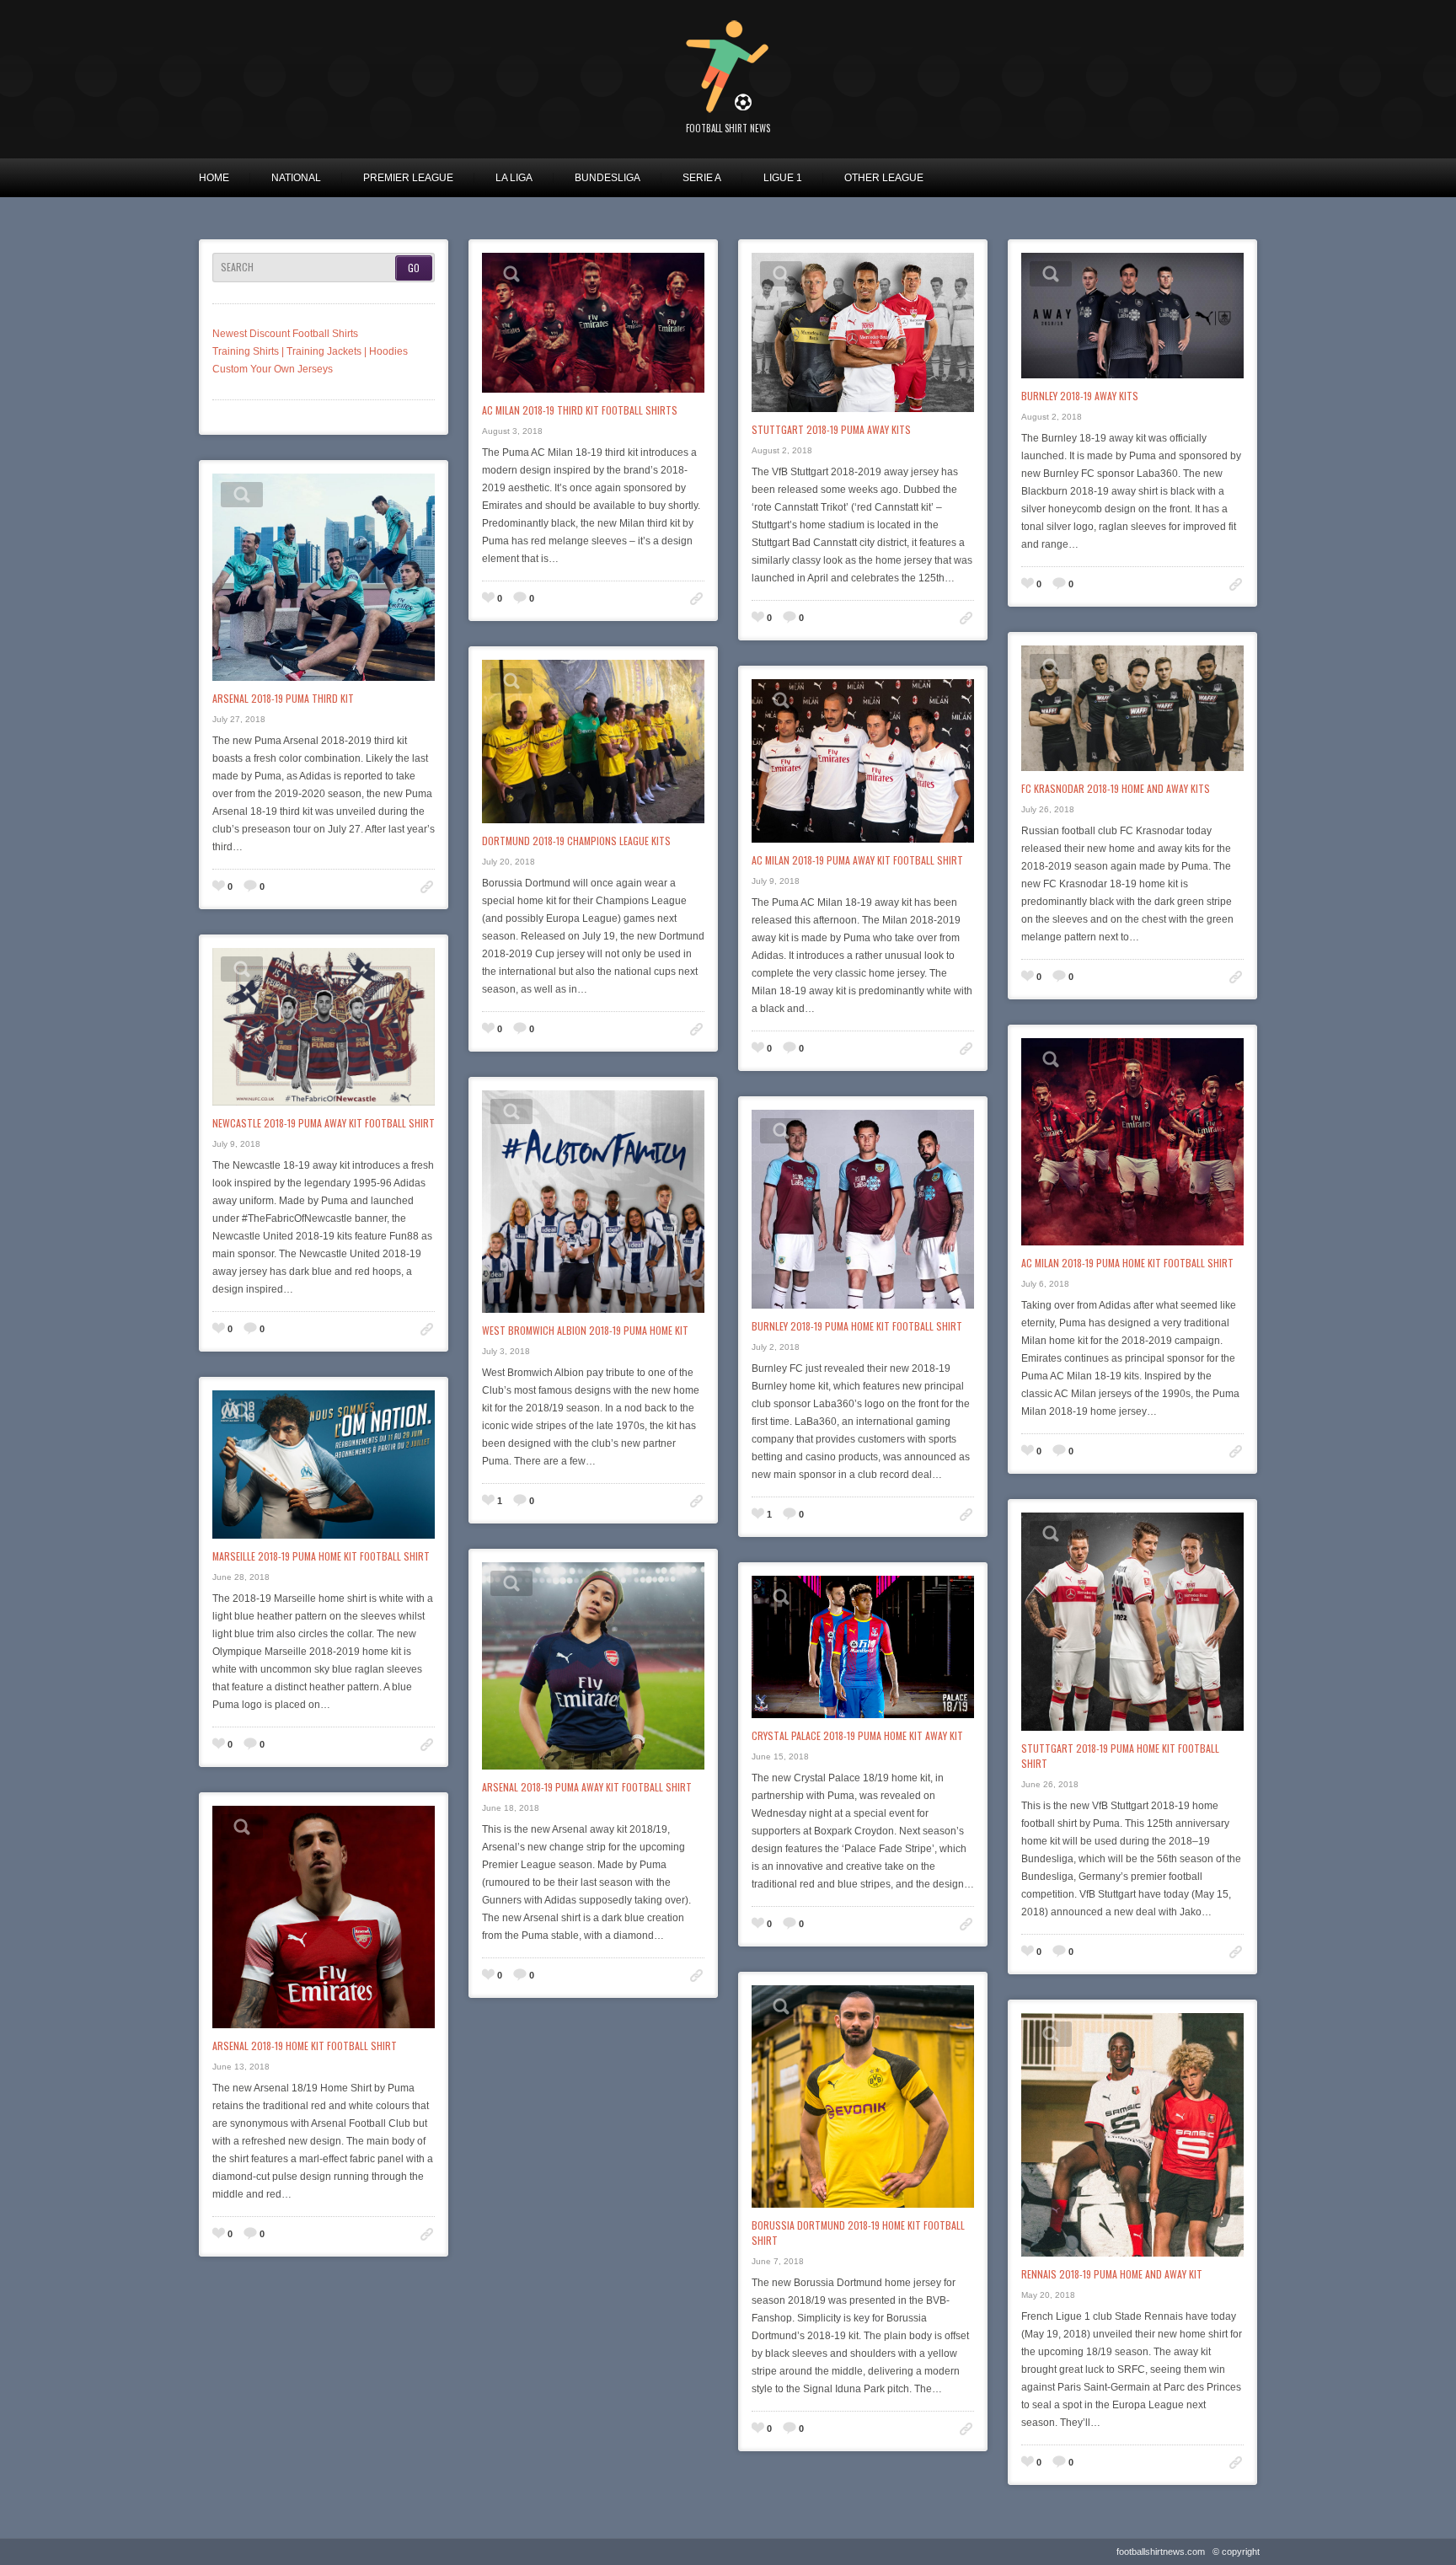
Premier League (408, 178)
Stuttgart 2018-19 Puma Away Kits (831, 429)
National (296, 178)
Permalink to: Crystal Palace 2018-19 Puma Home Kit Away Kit (966, 1924)
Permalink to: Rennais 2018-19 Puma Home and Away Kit (1236, 2463)
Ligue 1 (783, 178)
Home (214, 178)
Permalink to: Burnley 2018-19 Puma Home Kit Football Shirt (966, 1515)
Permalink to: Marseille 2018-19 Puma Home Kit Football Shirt (427, 1745)
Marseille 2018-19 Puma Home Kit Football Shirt (321, 1556)
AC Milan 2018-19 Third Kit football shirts (580, 410)
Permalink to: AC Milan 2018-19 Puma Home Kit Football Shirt (1236, 1451)
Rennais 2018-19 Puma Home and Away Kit (1112, 2274)
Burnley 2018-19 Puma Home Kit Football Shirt (857, 1326)
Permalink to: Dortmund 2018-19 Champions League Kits (696, 1029)
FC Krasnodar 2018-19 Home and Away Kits (1116, 788)
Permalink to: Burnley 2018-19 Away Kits (1236, 584)
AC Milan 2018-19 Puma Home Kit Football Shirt (1127, 1263)
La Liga (514, 178)
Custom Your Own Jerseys (273, 369)
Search (237, 267)
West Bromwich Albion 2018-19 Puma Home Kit (585, 1330)
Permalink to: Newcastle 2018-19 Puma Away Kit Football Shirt (427, 1329)
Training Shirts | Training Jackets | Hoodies (310, 351)
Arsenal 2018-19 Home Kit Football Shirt (305, 2046)
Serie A (702, 178)
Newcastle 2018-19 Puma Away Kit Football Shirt (324, 1123)
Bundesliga (608, 178)
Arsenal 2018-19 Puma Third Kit (283, 698)
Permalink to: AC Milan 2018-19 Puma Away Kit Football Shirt (966, 1049)
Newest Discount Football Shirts (285, 334)
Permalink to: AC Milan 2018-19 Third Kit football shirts (696, 599)
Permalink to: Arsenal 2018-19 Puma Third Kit (427, 887)
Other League (884, 178)
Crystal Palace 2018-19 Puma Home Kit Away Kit (857, 1735)
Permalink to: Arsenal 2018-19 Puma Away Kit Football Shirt (696, 1976)
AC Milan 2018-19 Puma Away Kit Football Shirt (857, 860)
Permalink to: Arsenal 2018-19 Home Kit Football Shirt (427, 2234)
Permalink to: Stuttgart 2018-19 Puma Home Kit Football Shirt (1236, 1952)
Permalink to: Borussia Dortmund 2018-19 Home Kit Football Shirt (966, 2429)
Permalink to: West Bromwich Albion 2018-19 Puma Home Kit (696, 1501)
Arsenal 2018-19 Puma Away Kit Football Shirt (587, 1787)
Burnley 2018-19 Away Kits (1080, 396)
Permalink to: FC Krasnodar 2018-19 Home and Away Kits (1236, 977)
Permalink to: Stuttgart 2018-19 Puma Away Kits (966, 618)
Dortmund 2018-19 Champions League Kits (576, 841)
